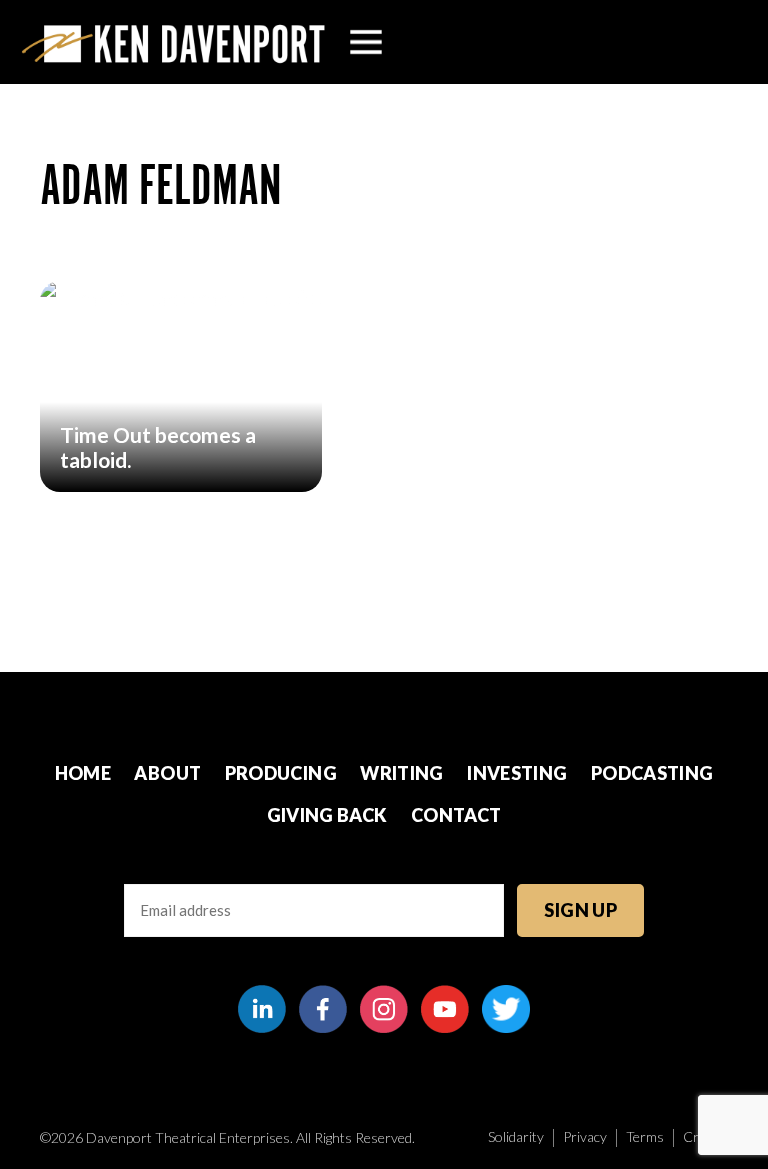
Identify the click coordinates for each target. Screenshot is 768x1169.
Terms (645, 1136)
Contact (456, 815)
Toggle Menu (366, 42)
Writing (402, 773)
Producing (281, 773)
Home (83, 773)
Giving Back (327, 815)
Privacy (585, 1136)
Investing (517, 773)
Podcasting (652, 773)
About (167, 773)
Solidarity (516, 1136)
